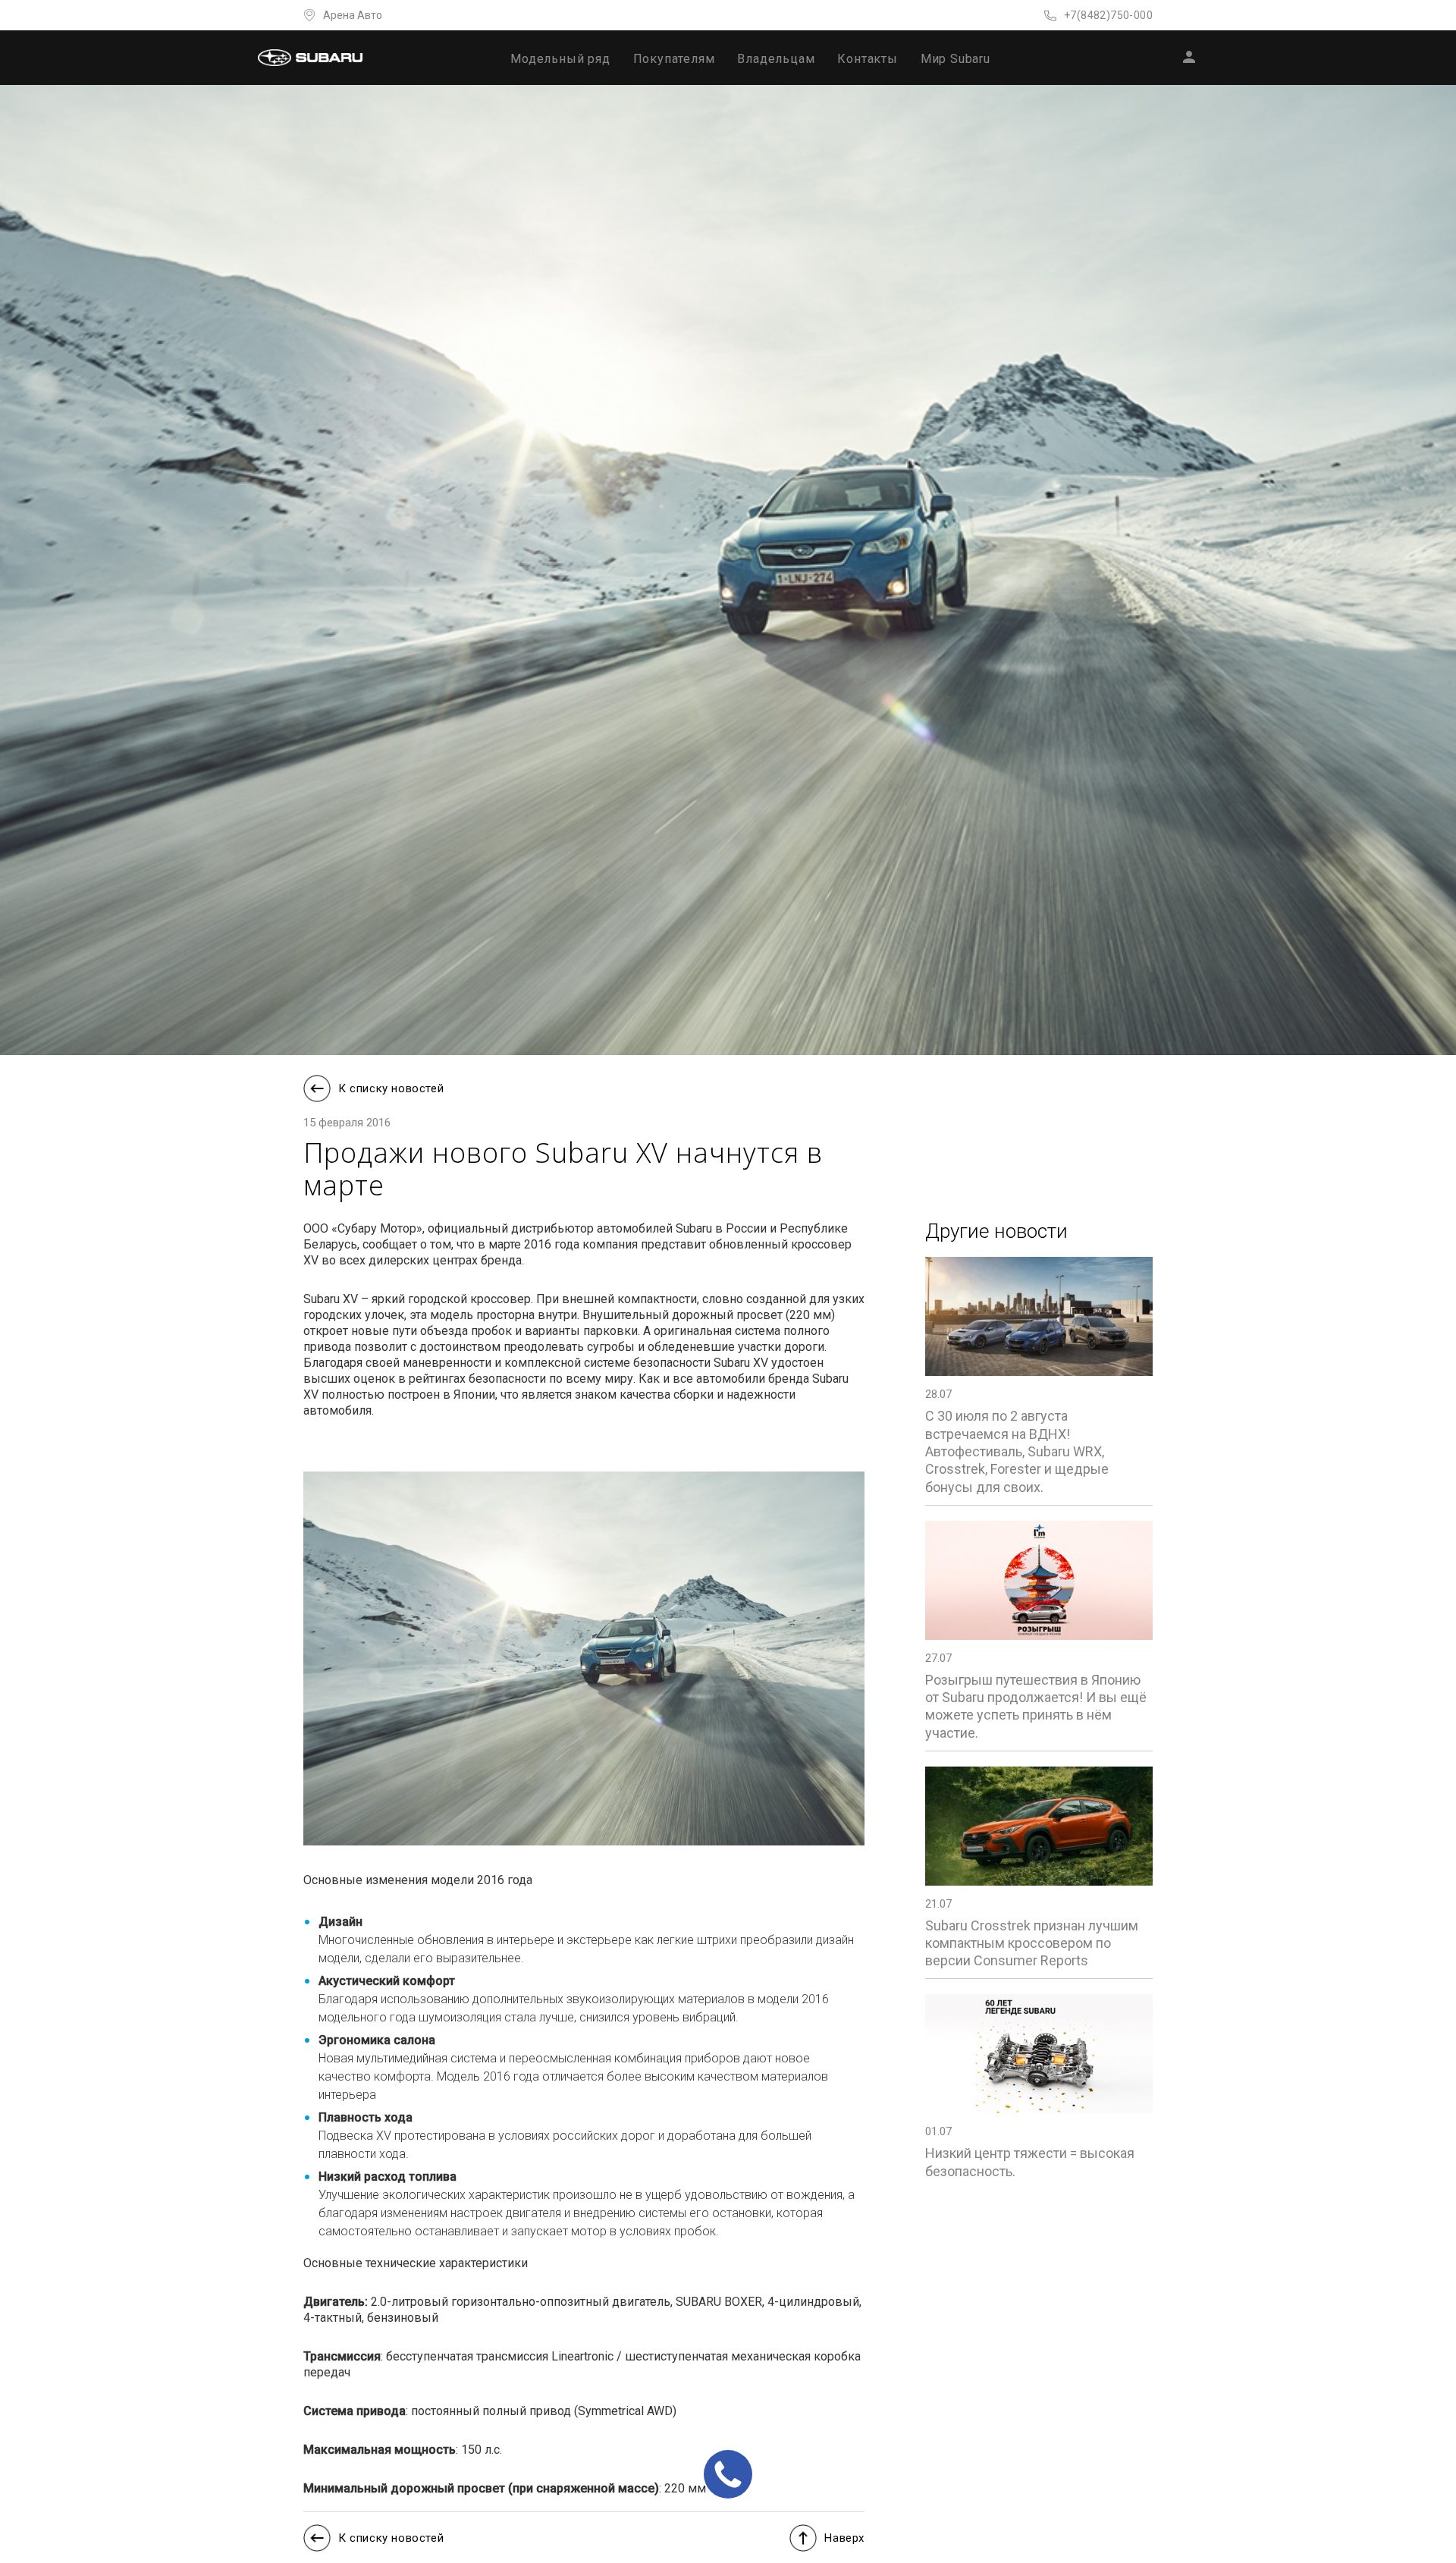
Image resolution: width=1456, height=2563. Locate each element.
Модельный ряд (560, 59)
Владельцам (776, 59)
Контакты (867, 59)
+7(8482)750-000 (1108, 15)
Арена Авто (353, 15)
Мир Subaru (955, 59)
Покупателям (674, 59)
